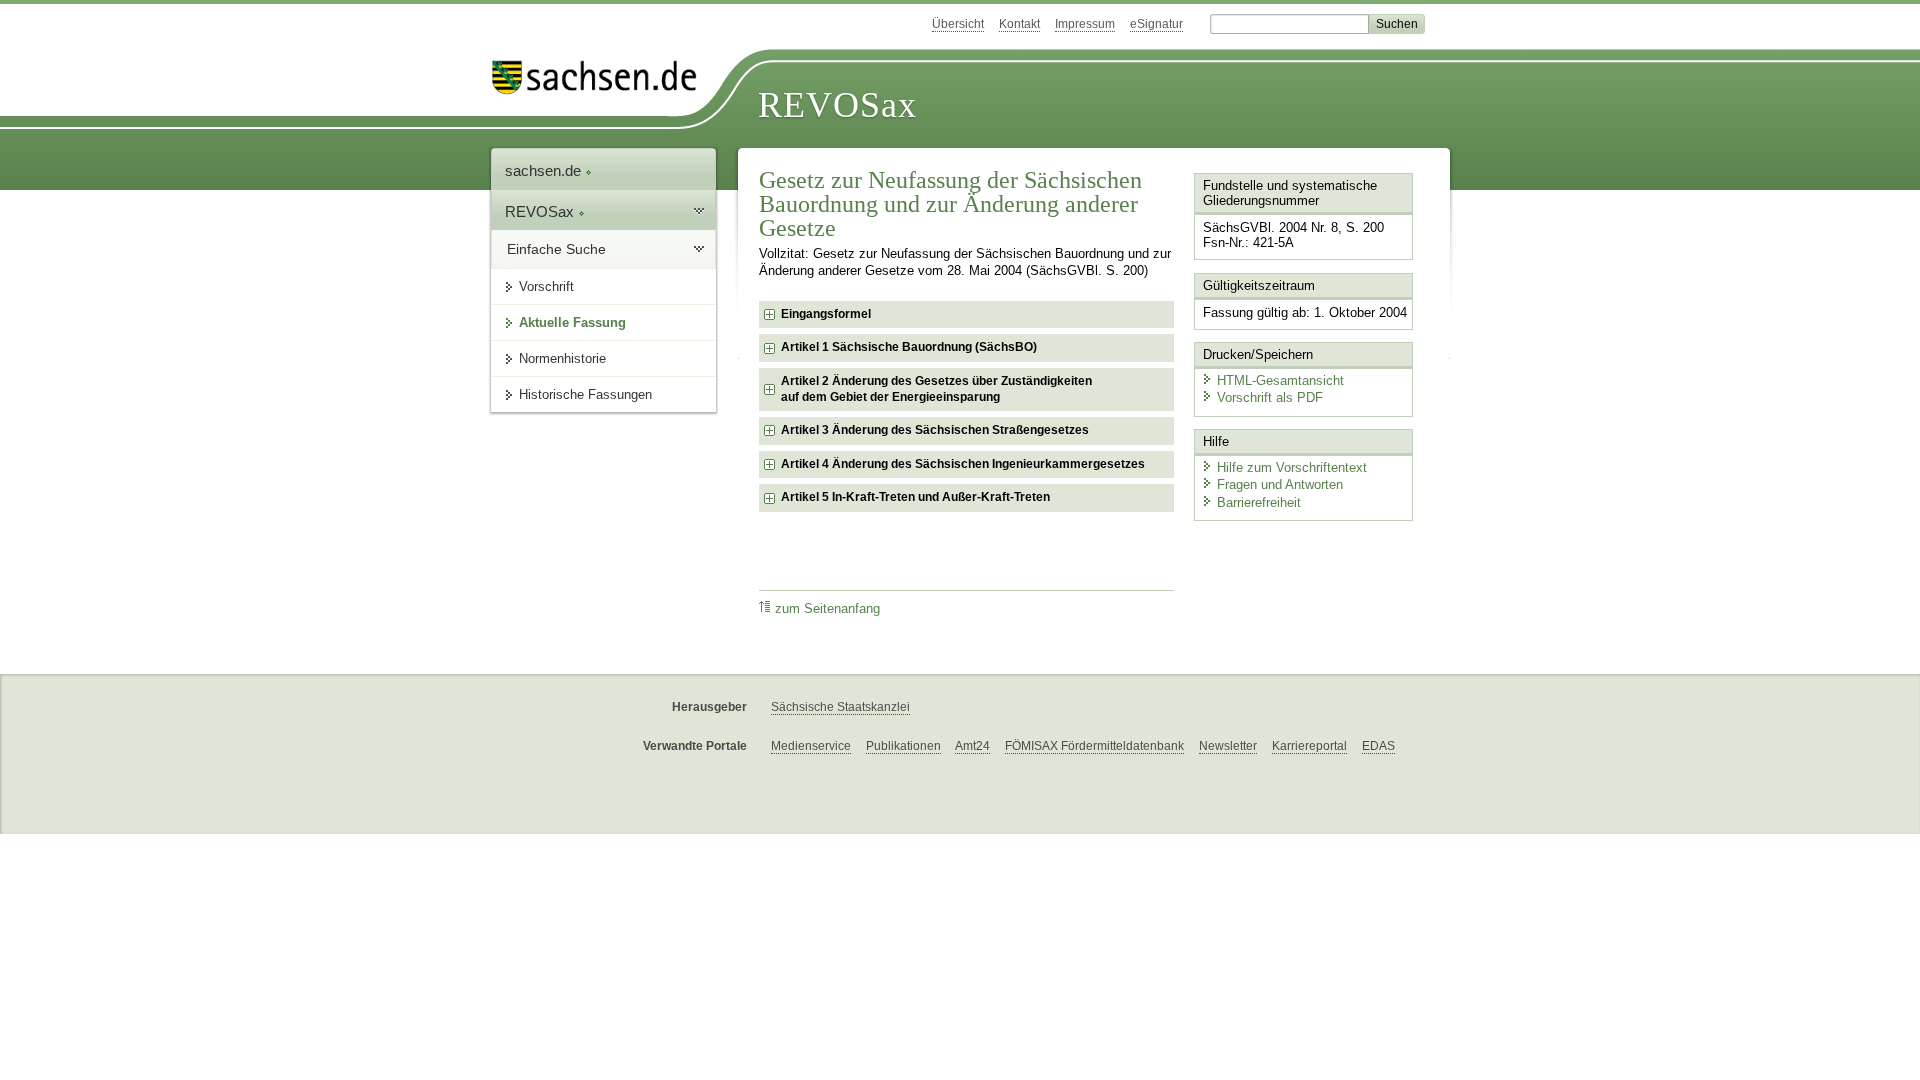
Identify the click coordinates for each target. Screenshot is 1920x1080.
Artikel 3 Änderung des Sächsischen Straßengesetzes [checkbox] (935, 430)
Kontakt (1019, 24)
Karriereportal (1309, 746)
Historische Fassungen (585, 394)
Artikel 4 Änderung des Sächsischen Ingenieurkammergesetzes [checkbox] (963, 464)
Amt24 (972, 746)
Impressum (1085, 24)
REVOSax (837, 105)
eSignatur (1156, 24)
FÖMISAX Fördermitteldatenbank (1094, 746)
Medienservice (811, 746)
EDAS (1378, 746)
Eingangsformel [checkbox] (826, 314)
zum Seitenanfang (827, 609)
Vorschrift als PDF (1270, 397)
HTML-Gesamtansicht (1280, 380)
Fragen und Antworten (1280, 484)
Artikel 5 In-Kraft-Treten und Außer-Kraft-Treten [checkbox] (915, 497)
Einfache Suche (556, 249)
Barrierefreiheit (1259, 502)
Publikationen (903, 746)
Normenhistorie (562, 358)
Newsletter (1228, 746)
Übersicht (958, 24)
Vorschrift (546, 286)
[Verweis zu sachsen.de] (602, 77)
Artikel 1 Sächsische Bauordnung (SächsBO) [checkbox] (909, 347)
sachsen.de (545, 170)
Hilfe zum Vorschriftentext (1292, 467)
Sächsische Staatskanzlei (840, 707)
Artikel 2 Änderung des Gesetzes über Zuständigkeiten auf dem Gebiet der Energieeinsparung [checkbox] (936, 389)
